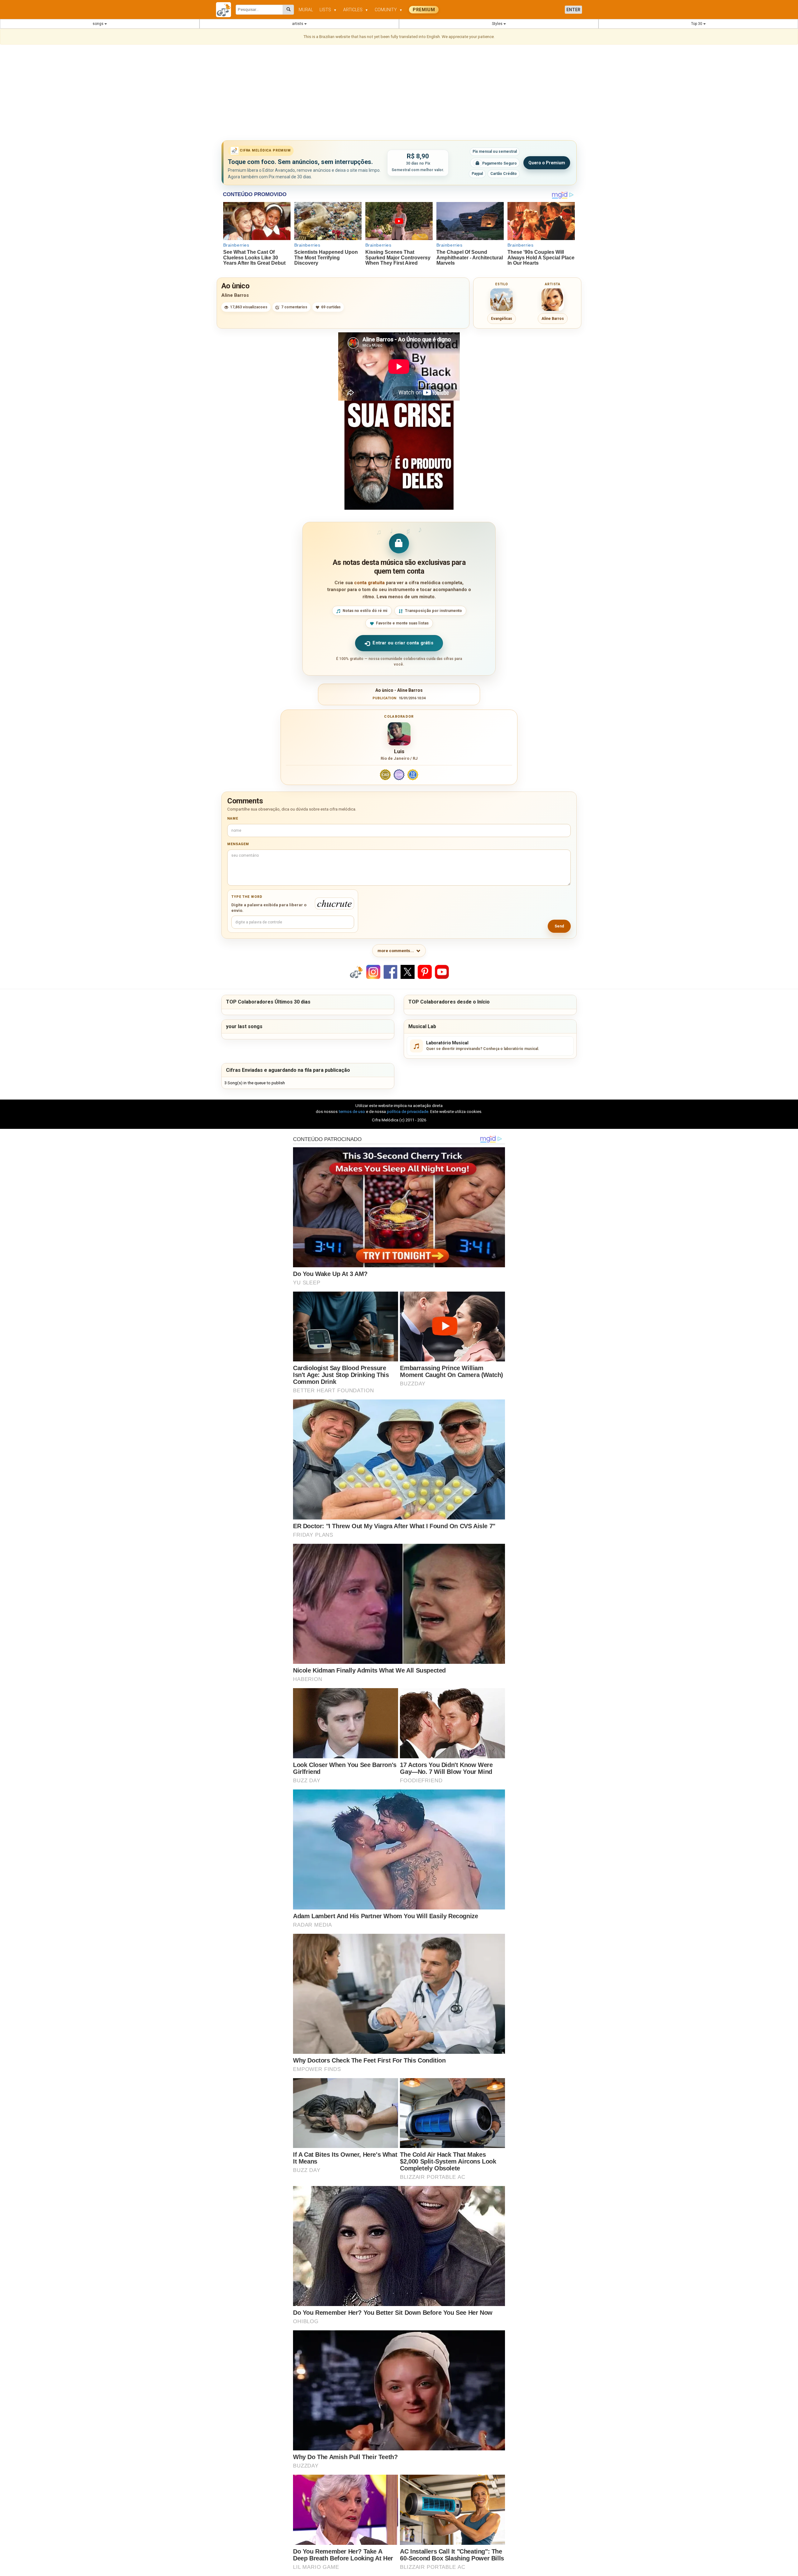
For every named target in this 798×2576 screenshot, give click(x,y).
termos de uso (352, 1112)
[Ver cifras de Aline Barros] (553, 300)
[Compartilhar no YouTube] (442, 972)
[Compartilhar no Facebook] (391, 972)
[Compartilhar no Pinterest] (425, 972)
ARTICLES (356, 10)
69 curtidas (331, 307)
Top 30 (697, 24)
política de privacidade (408, 1112)
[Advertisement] (399, 94)
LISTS (328, 10)
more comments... (396, 951)
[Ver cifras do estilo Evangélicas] (502, 300)
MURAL (306, 10)
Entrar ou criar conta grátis (403, 643)
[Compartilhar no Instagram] (373, 972)
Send (559, 926)
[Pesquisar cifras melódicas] (288, 10)
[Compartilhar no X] (408, 972)
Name (233, 819)
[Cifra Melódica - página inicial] (226, 10)
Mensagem (238, 844)
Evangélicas (502, 319)
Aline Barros (235, 295)
